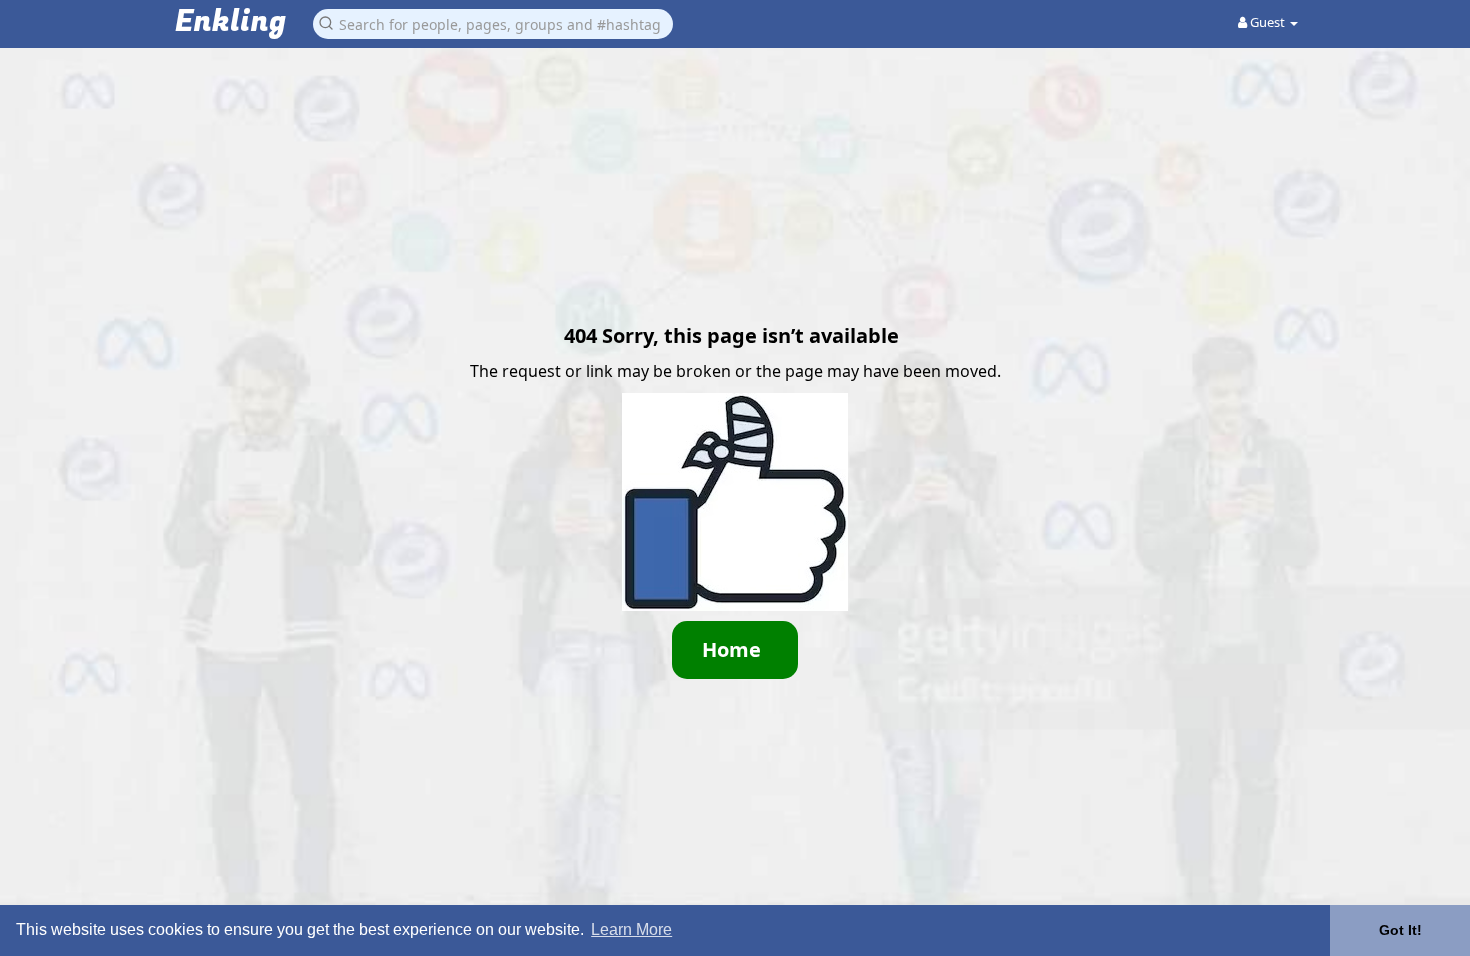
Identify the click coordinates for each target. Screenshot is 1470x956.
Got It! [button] (1400, 930)
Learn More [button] (631, 929)
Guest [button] (1267, 22)
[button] (493, 22)
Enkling (230, 22)
